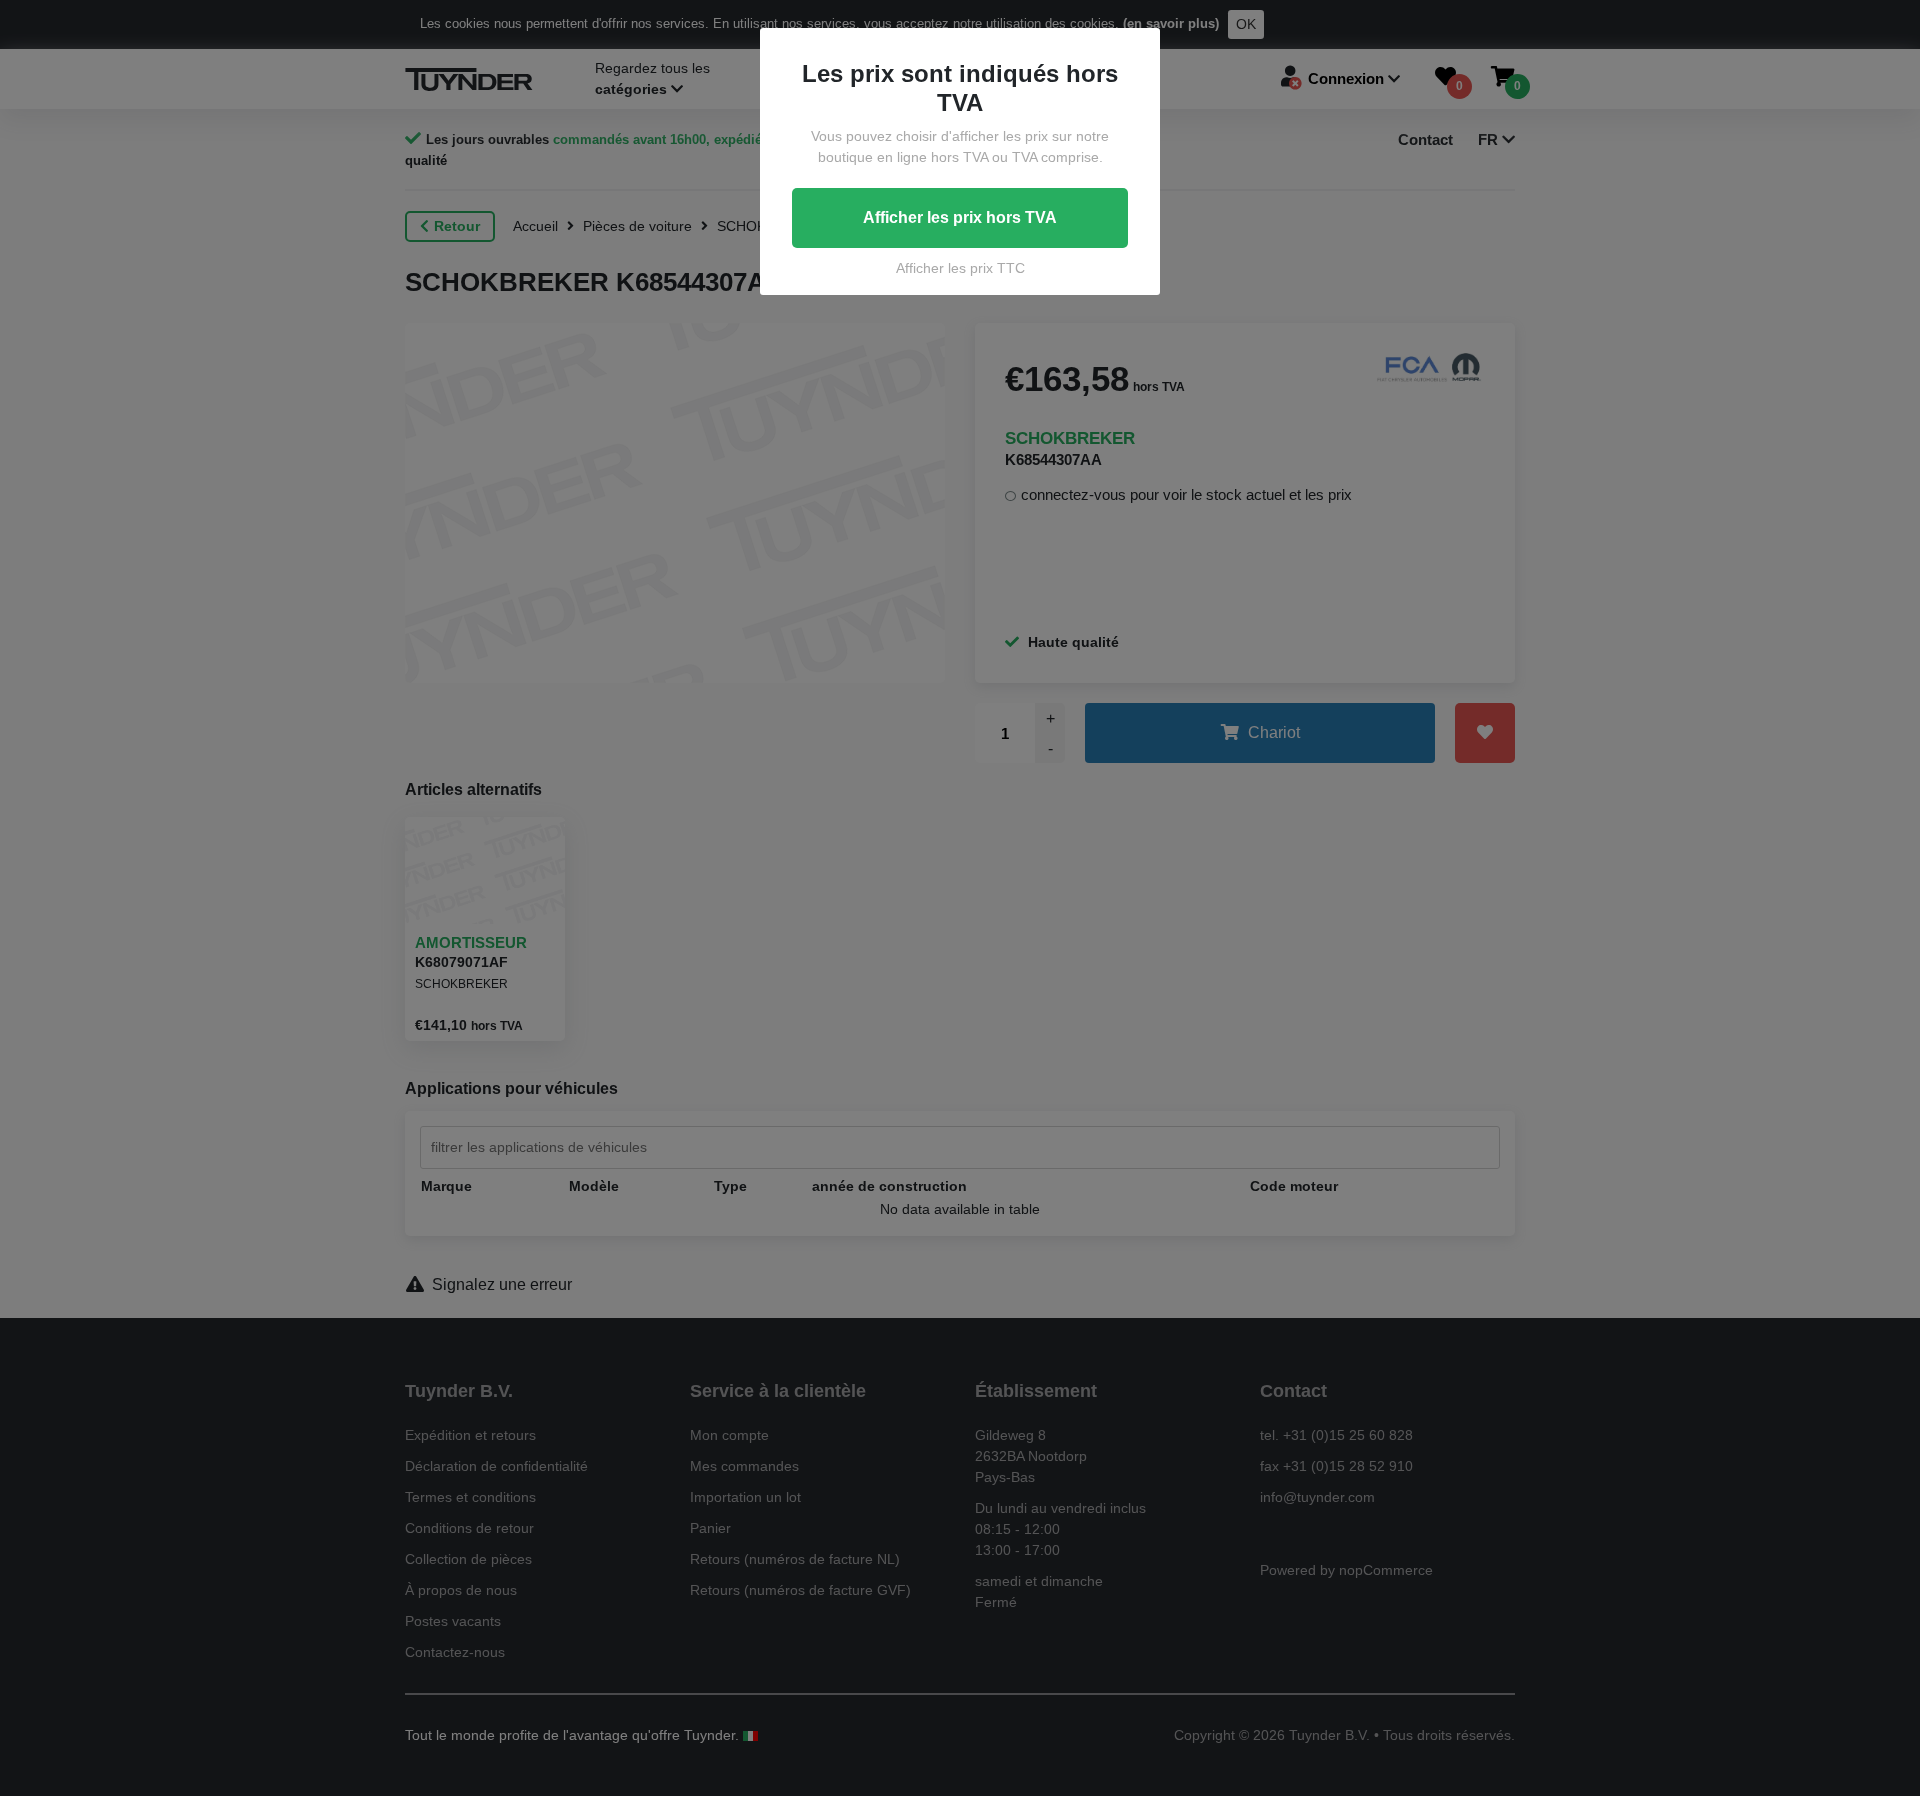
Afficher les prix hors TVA (960, 217)
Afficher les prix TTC (960, 268)
